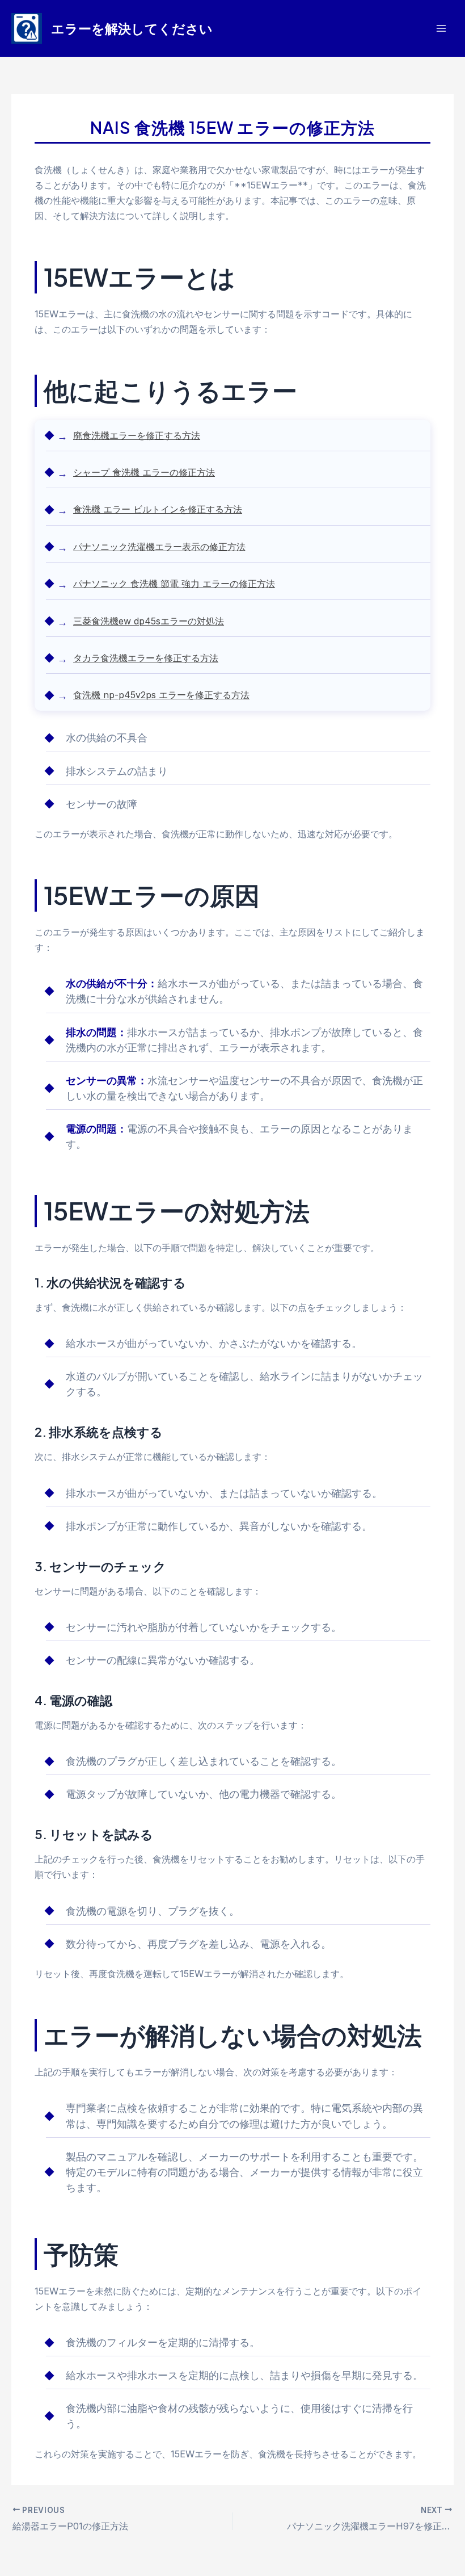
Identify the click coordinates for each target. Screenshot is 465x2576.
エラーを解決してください (132, 28)
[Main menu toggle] (441, 29)
